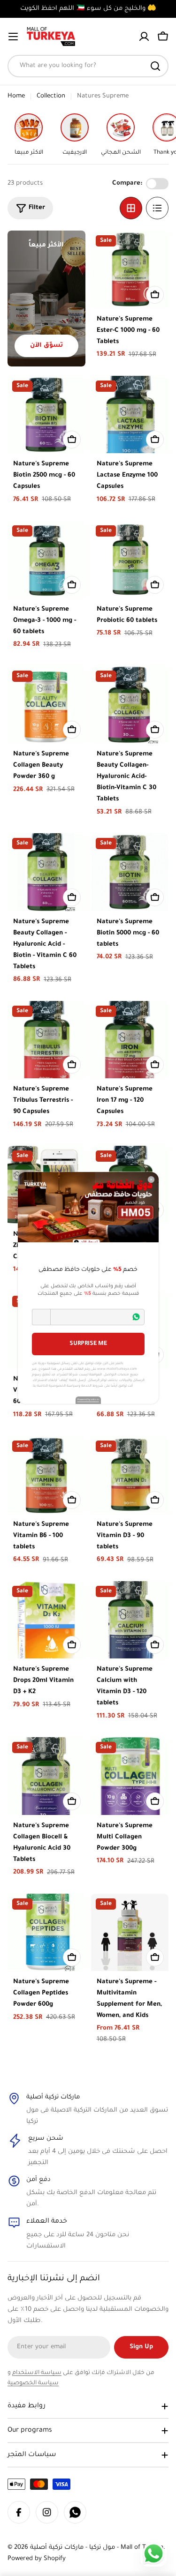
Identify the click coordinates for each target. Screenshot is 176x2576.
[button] (41, 1317)
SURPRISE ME (88, 1344)
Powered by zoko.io (88, 1400)
